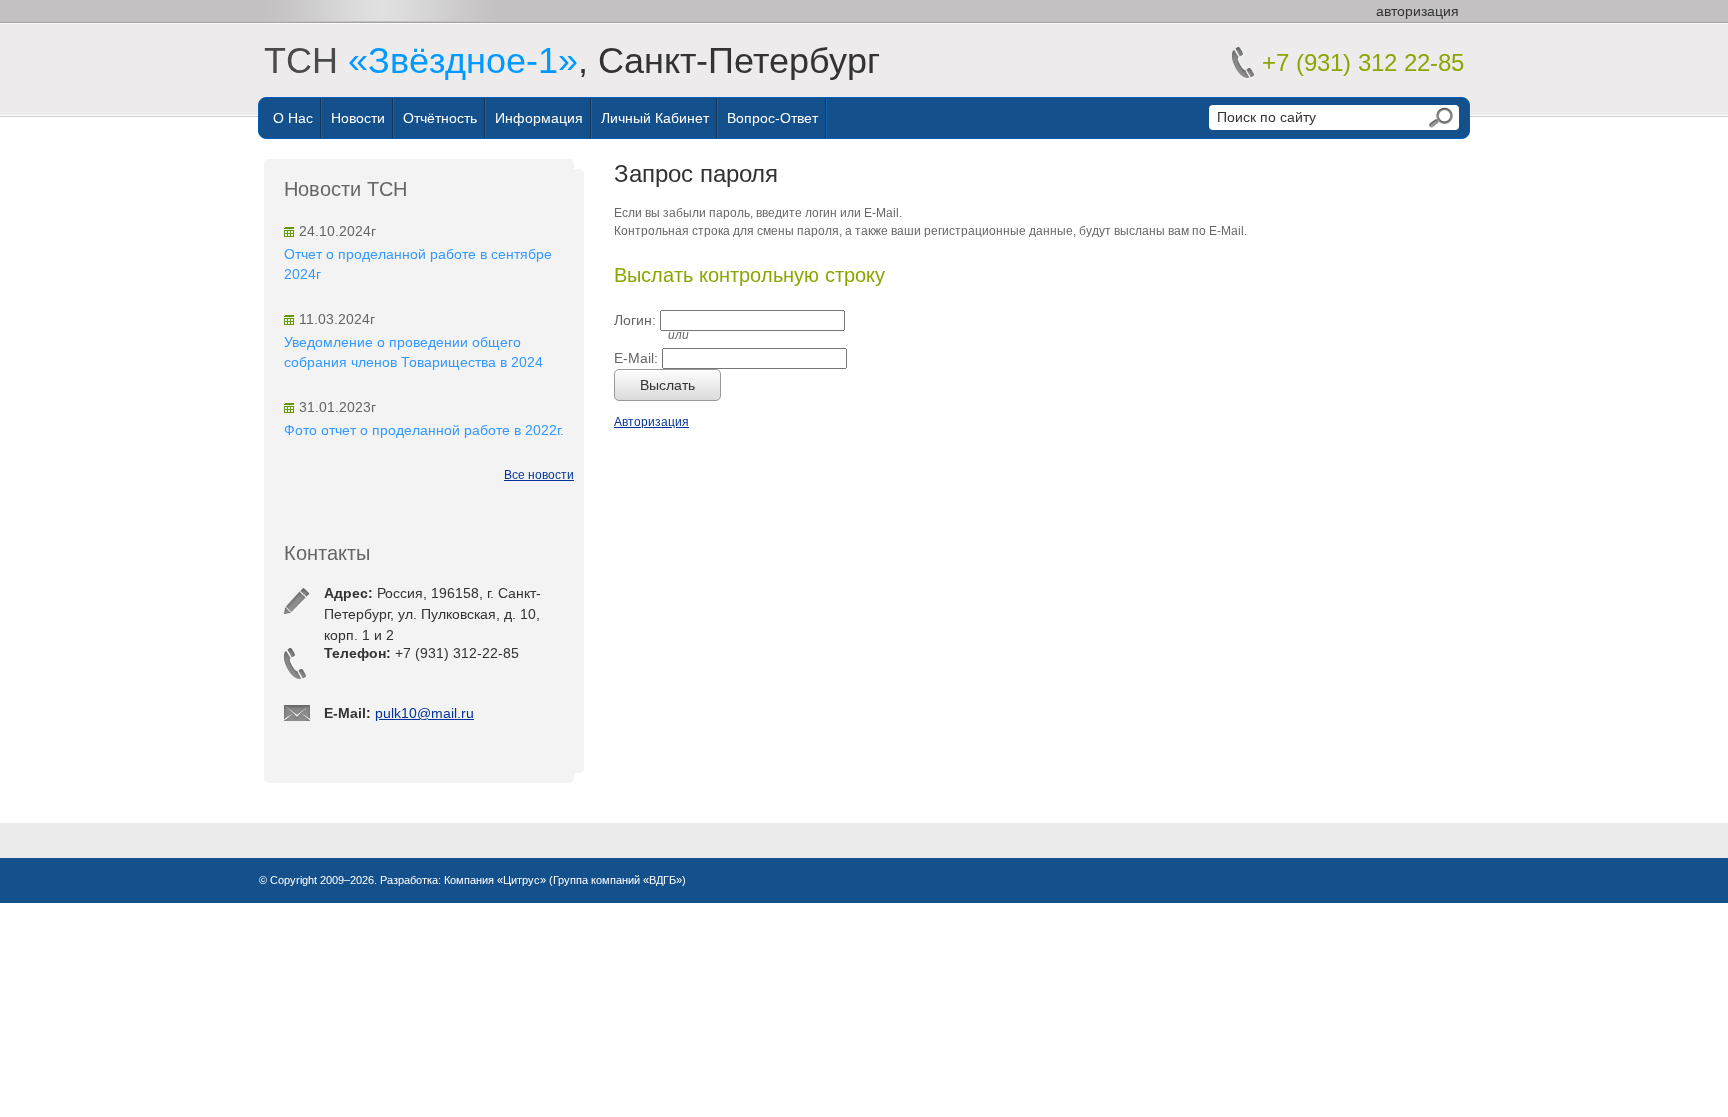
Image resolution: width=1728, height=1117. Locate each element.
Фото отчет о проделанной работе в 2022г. (424, 430)
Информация (539, 118)
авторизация (1417, 11)
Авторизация (651, 422)
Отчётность (440, 118)
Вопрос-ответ (772, 118)
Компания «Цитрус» (495, 880)
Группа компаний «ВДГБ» (617, 880)
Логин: (635, 320)
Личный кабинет (655, 118)
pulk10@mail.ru (424, 713)
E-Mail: (636, 358)
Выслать (667, 385)
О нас (293, 118)
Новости (358, 118)
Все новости (539, 475)
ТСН (421, 60)
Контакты (327, 553)
